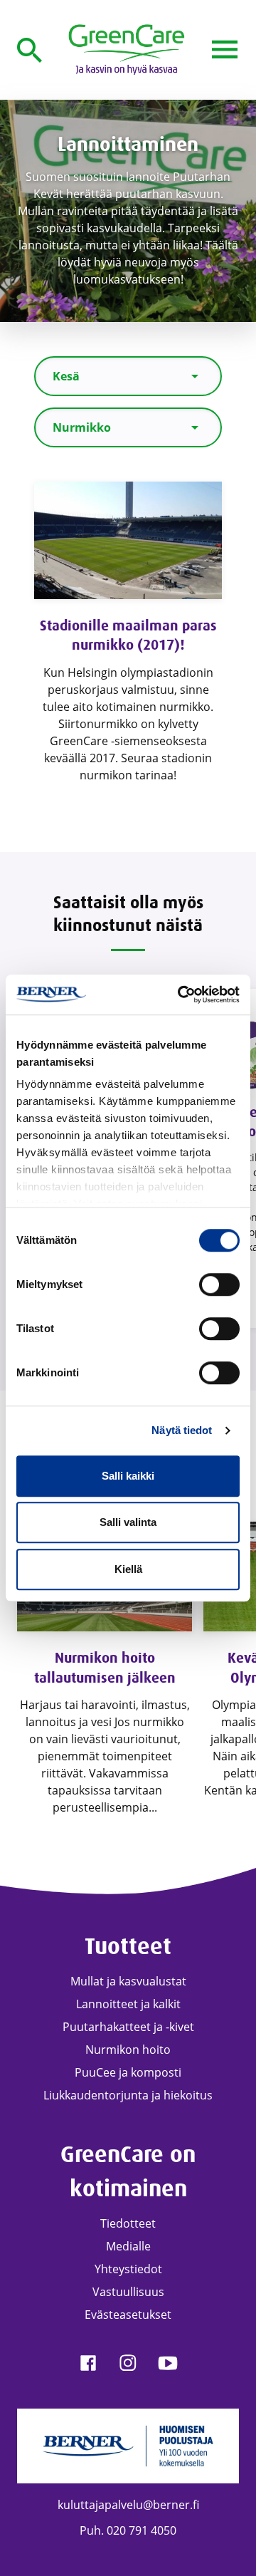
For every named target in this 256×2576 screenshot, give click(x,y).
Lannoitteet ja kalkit (128, 2004)
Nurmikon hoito (128, 2050)
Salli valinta (128, 1522)
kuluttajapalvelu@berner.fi (128, 2505)
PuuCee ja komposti (128, 2072)
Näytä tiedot (182, 1430)
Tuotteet (128, 1947)
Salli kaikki (128, 1476)
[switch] (219, 1284)
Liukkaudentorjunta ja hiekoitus (128, 2095)
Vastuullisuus (128, 2292)
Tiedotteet (128, 2223)
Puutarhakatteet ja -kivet (128, 2027)
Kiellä (128, 1569)
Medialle (128, 2246)
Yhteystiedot (128, 2269)
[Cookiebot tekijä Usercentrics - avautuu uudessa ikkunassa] (181, 994)
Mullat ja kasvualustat (128, 1981)
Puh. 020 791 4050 (128, 2530)
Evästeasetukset (128, 2315)
